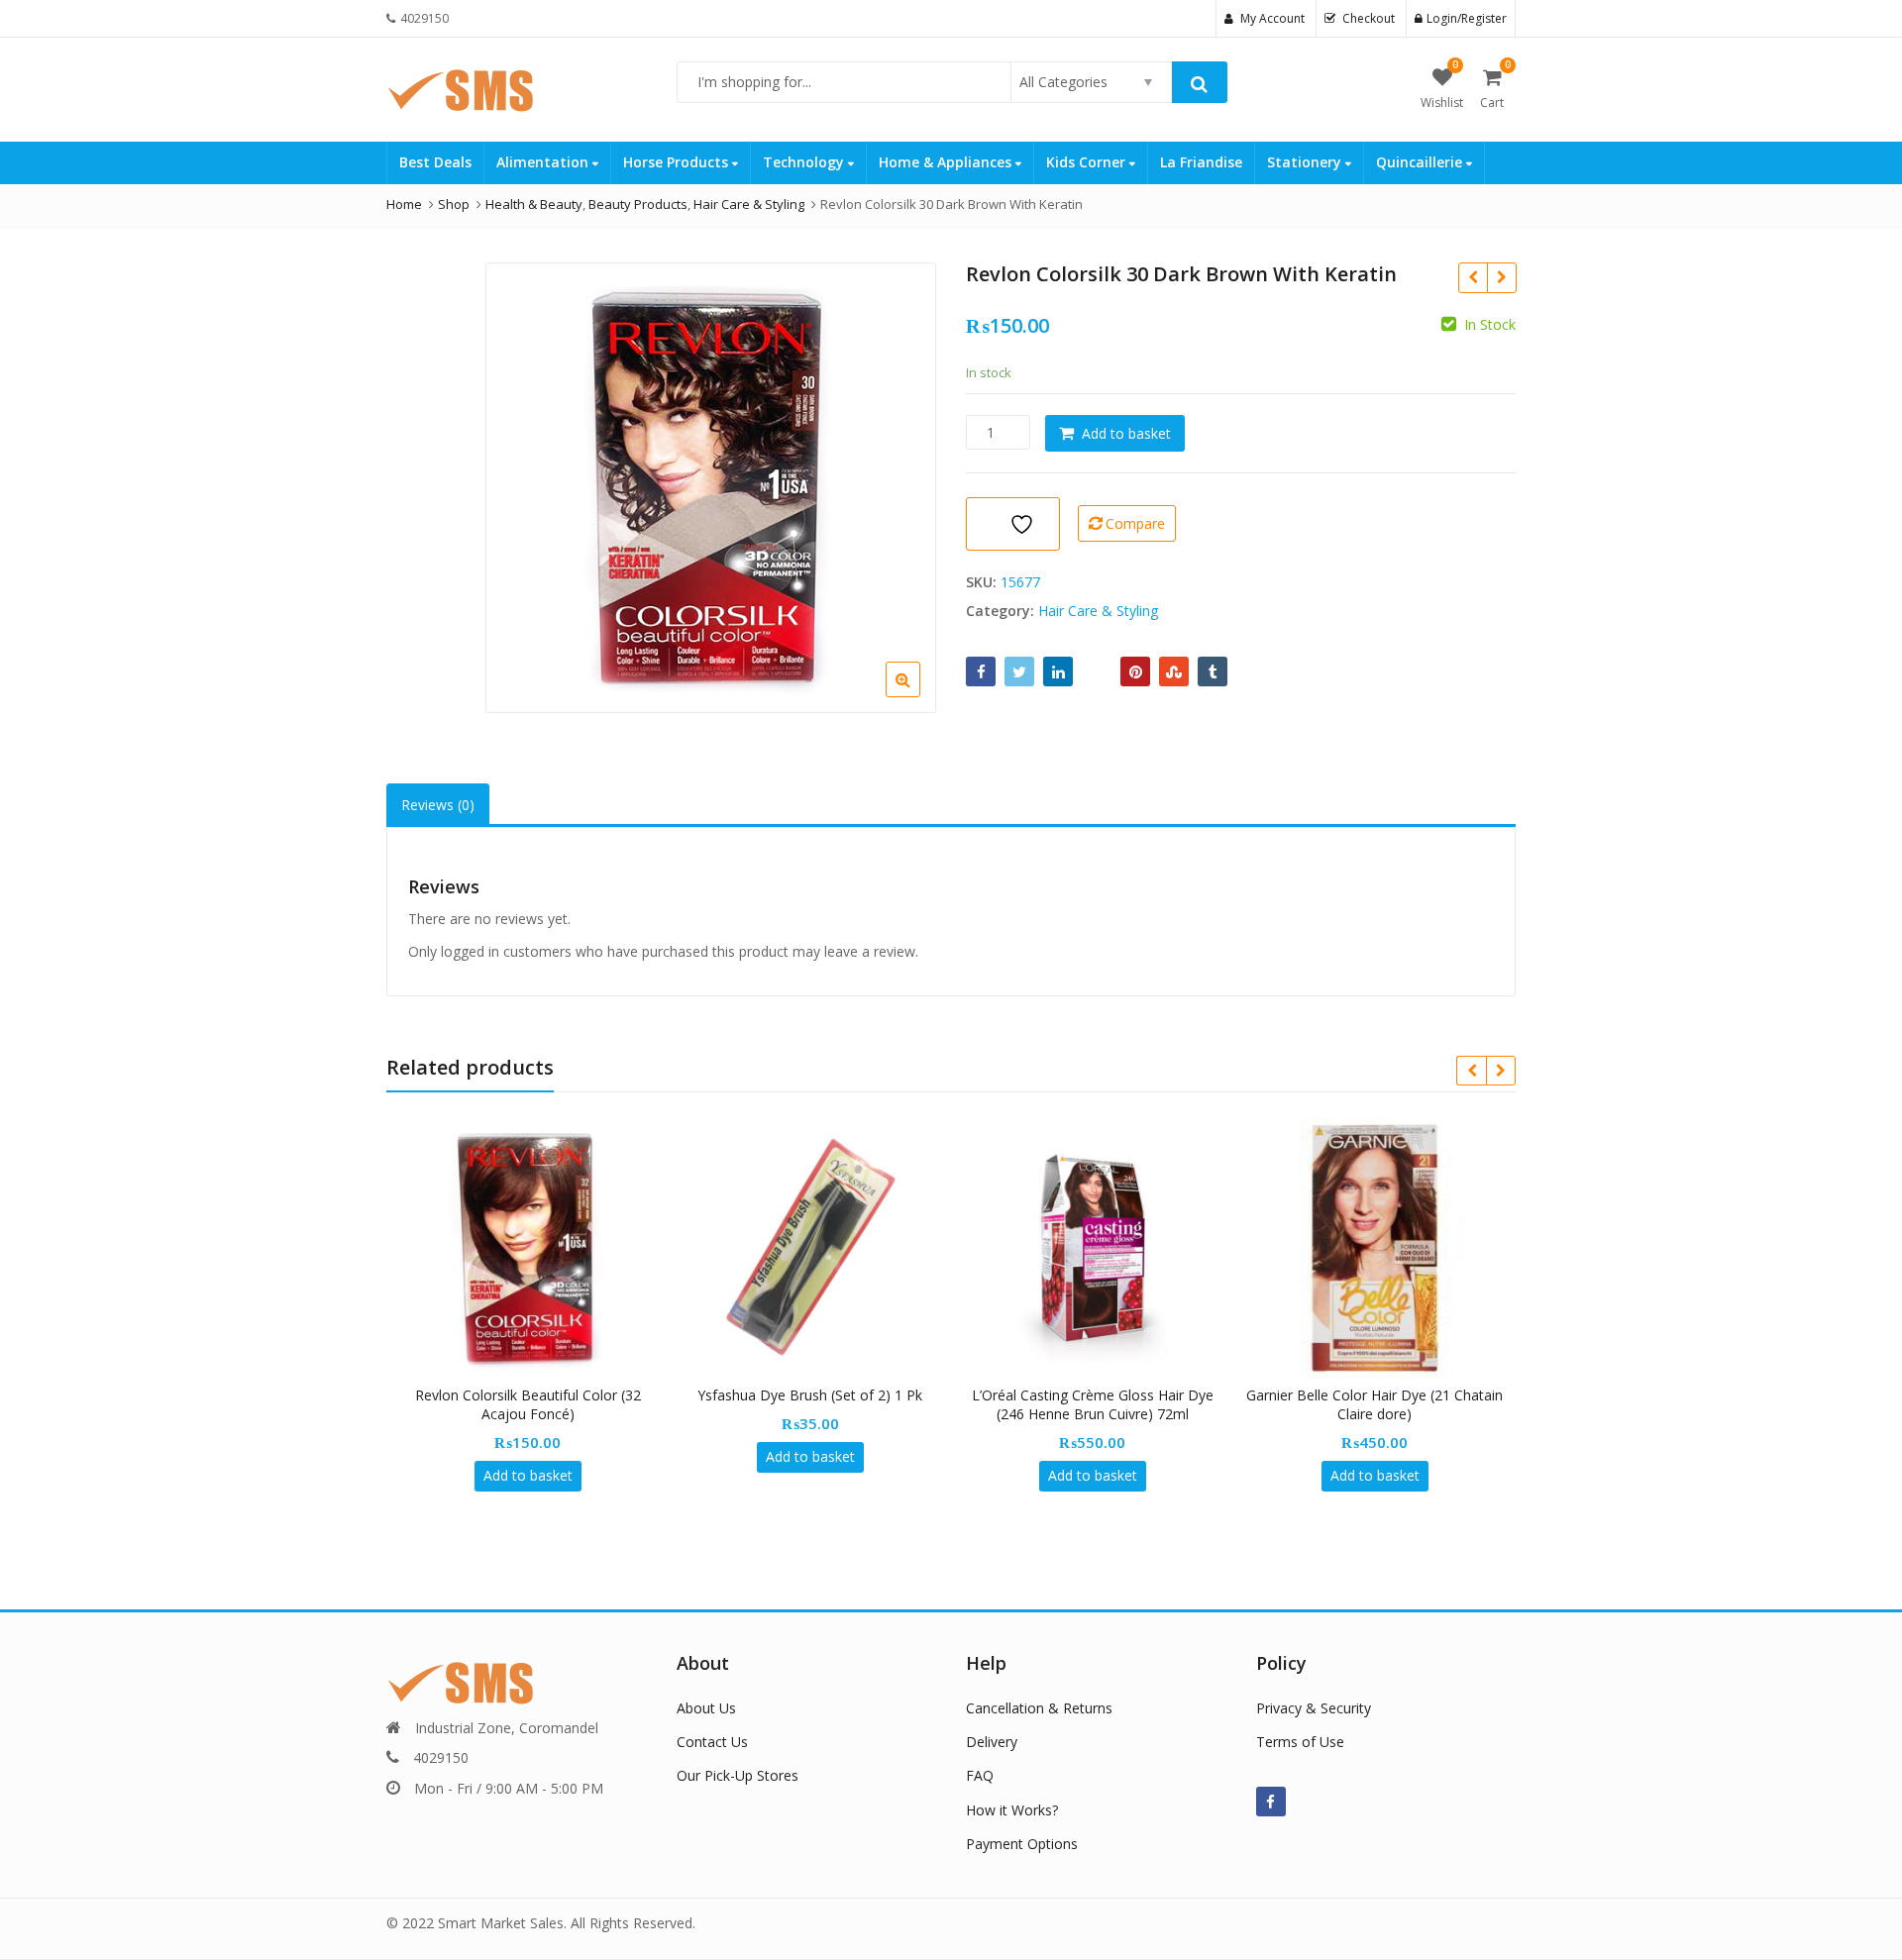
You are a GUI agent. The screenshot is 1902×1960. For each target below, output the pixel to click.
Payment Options (1022, 1844)
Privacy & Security (1314, 1708)
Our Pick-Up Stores (738, 1775)
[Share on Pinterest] (1135, 671)
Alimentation (544, 162)
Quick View (537, 1395)
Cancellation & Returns (1039, 1708)
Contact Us (712, 1742)
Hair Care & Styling (1098, 611)
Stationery (1306, 162)
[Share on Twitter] (1019, 671)
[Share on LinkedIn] (1058, 671)
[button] (919, 695)
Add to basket (1126, 433)
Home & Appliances (947, 162)
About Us (706, 1708)
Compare (1135, 523)
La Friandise (1201, 162)
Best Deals (435, 162)
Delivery (992, 1742)
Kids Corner (1088, 162)
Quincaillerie (1421, 162)
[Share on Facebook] (981, 671)
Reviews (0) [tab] (438, 805)
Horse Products (678, 162)
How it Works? (1012, 1810)
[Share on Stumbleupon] (1174, 671)
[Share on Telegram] (1097, 671)
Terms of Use (1300, 1742)
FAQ (980, 1775)
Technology (805, 162)
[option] (711, 488)
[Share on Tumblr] (1213, 671)
